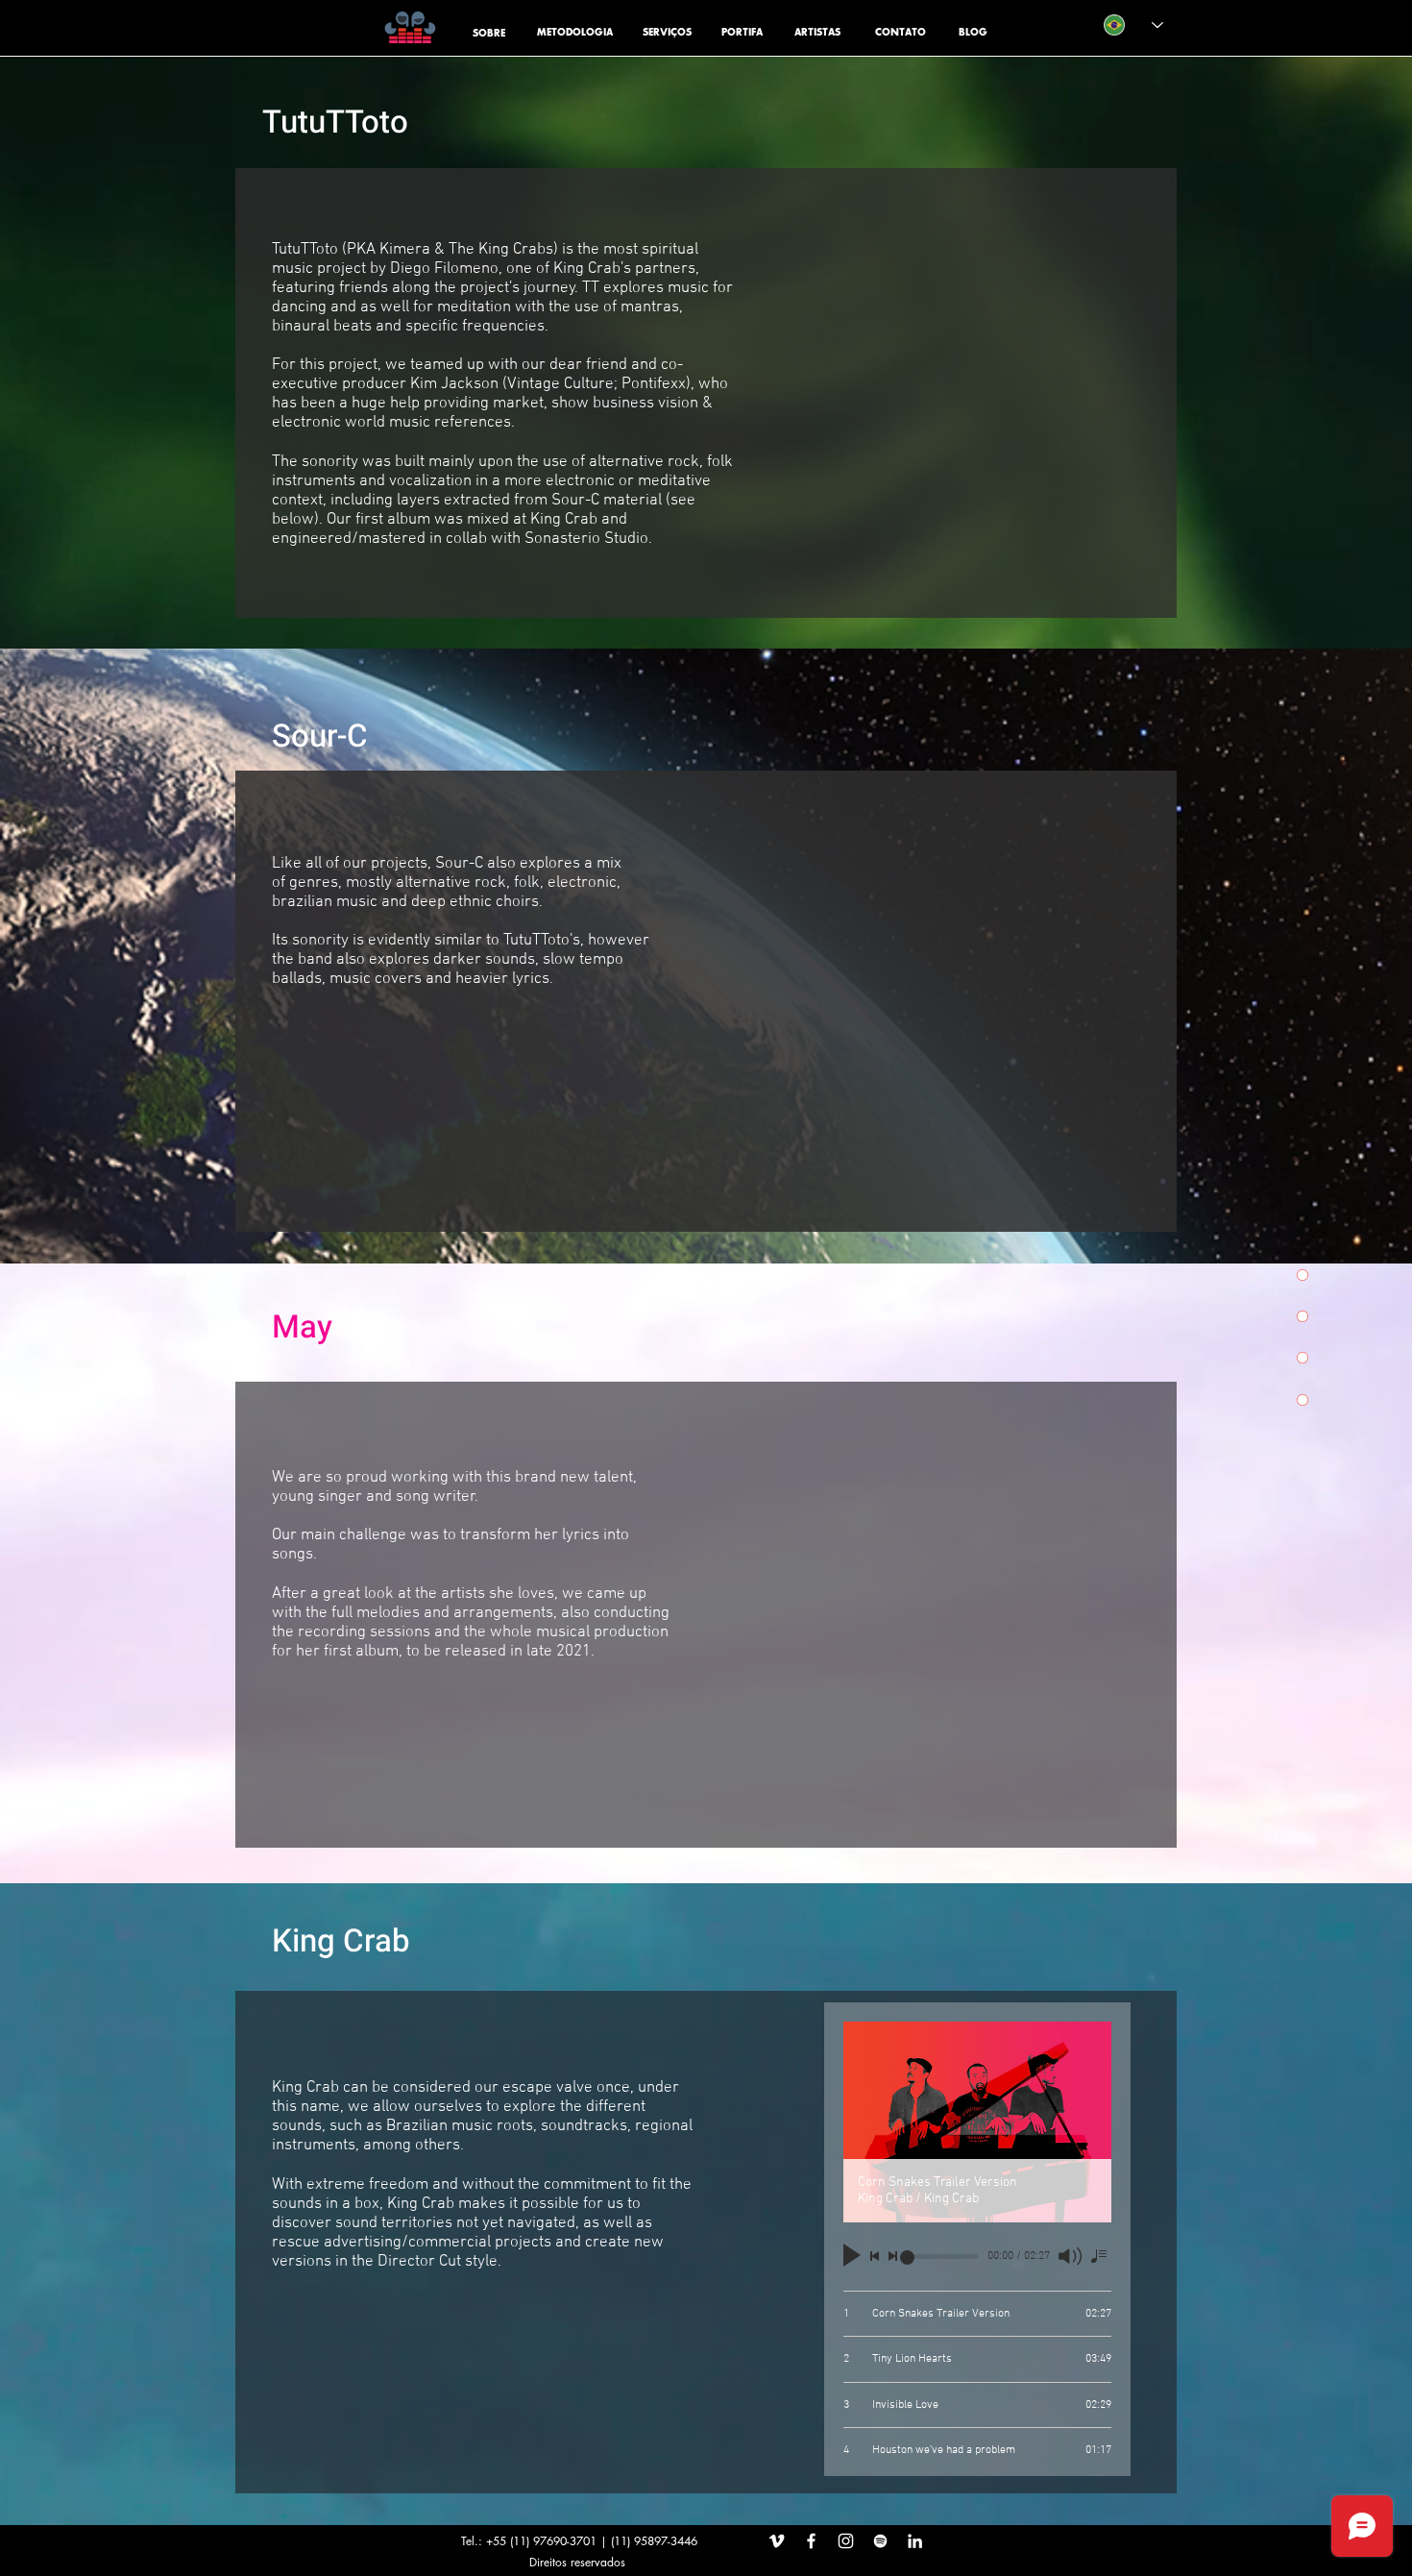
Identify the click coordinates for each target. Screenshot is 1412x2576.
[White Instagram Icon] (846, 2541)
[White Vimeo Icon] (777, 2541)
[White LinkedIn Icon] (915, 2541)
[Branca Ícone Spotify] (880, 2541)
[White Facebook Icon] (811, 2541)
